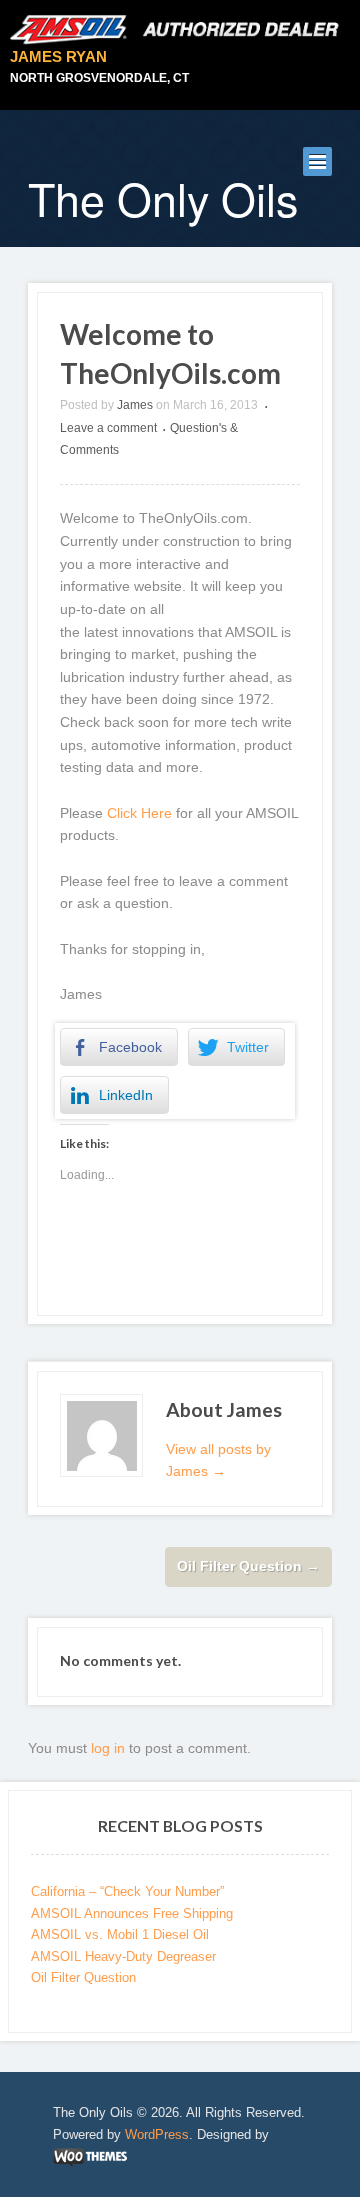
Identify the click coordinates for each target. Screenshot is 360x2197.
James (135, 405)
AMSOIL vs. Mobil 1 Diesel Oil (120, 1934)
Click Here (139, 813)
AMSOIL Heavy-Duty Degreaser (123, 1956)
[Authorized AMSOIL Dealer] (180, 30)
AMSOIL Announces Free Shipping (132, 1913)
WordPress (157, 2134)
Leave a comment (108, 428)
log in (108, 1748)
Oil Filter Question (248, 1566)
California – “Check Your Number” (127, 1891)
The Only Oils (163, 198)
